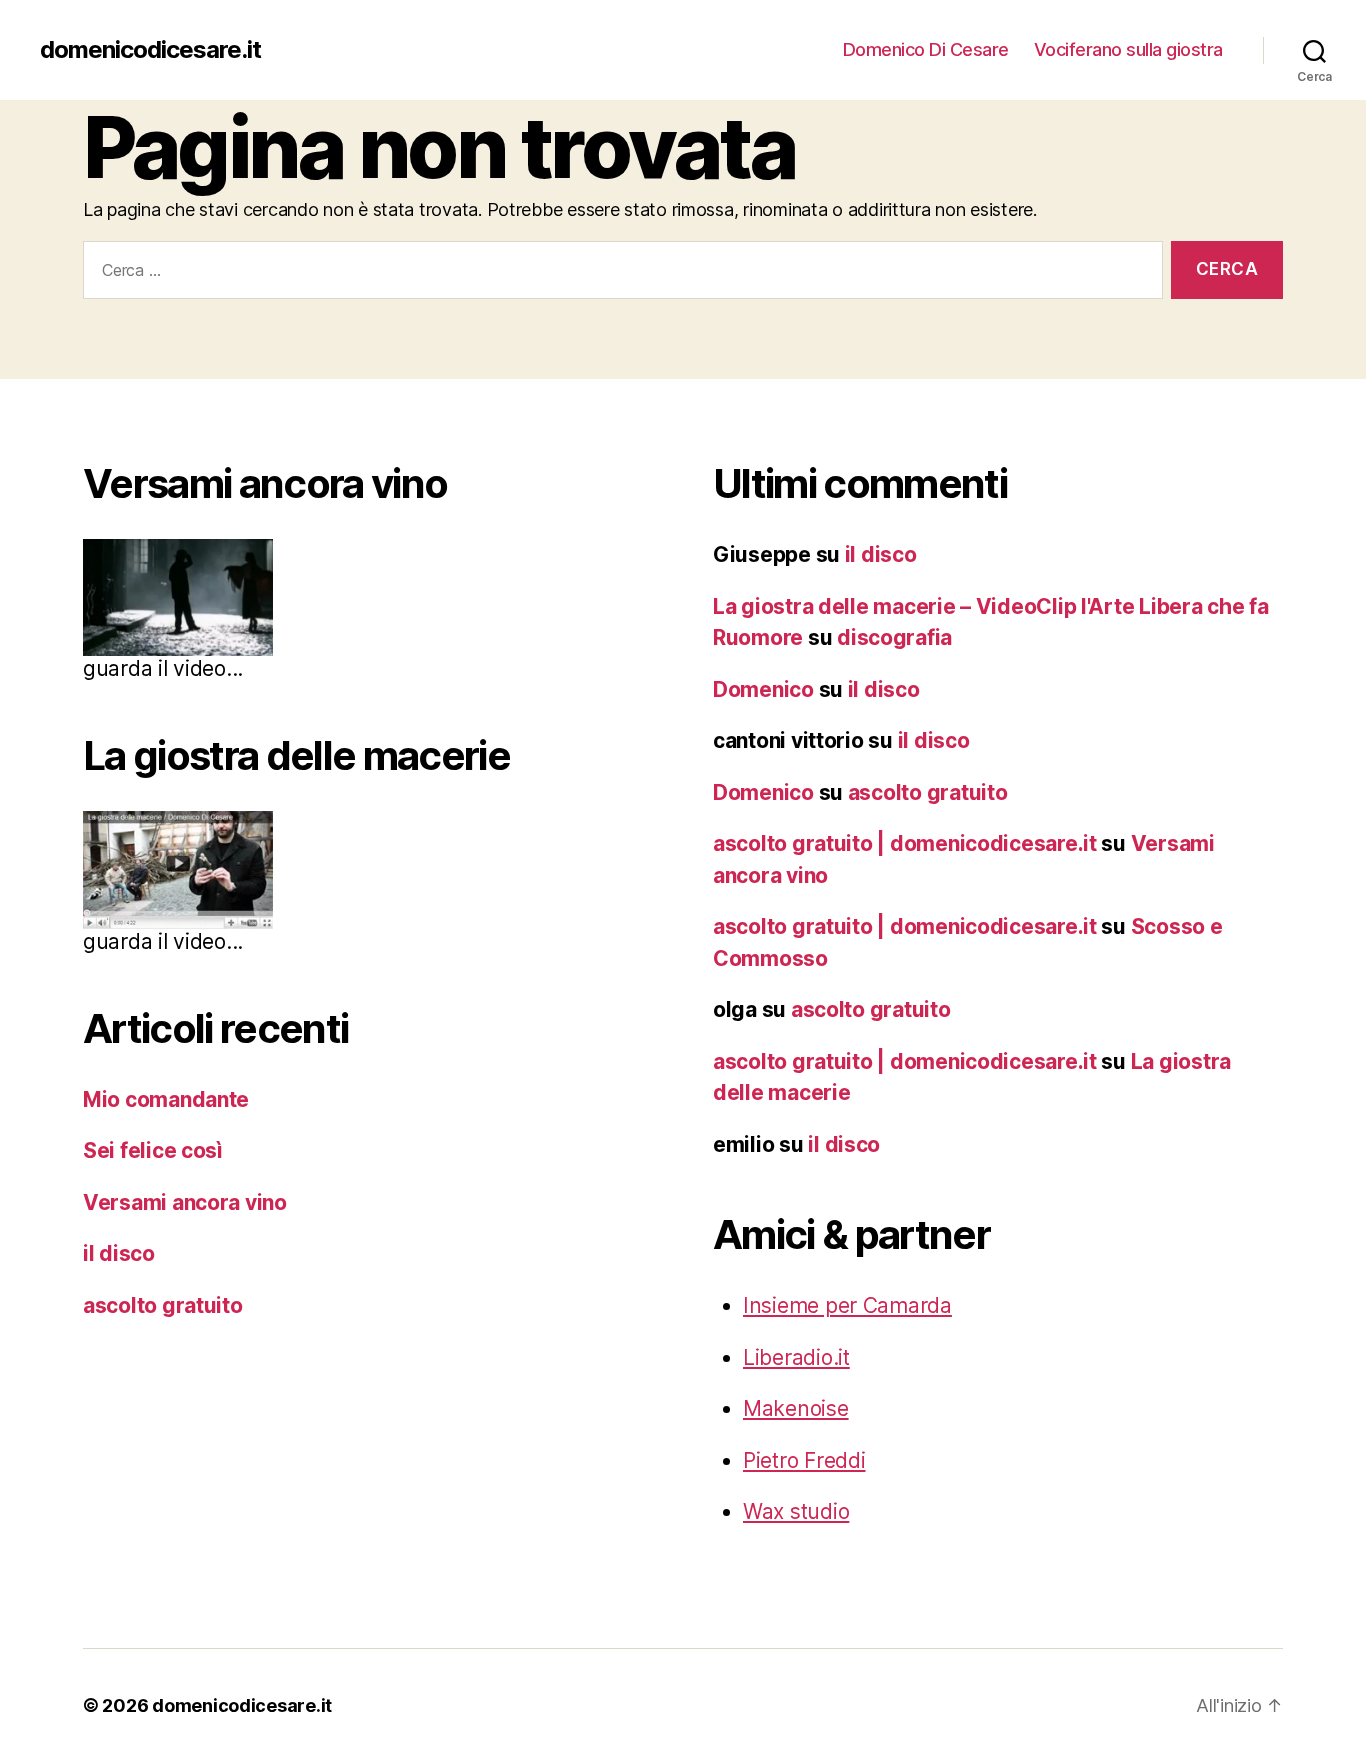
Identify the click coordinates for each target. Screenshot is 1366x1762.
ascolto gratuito (163, 1305)
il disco (119, 1253)
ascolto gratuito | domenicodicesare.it (905, 843)
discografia (894, 637)
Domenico (763, 689)
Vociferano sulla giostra (1128, 49)
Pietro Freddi (804, 1460)
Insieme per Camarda (847, 1305)
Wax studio (796, 1511)
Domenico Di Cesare (926, 49)
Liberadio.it (796, 1357)
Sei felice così (153, 1150)
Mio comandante (166, 1099)
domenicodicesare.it (150, 50)
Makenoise (796, 1408)
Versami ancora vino (185, 1202)
